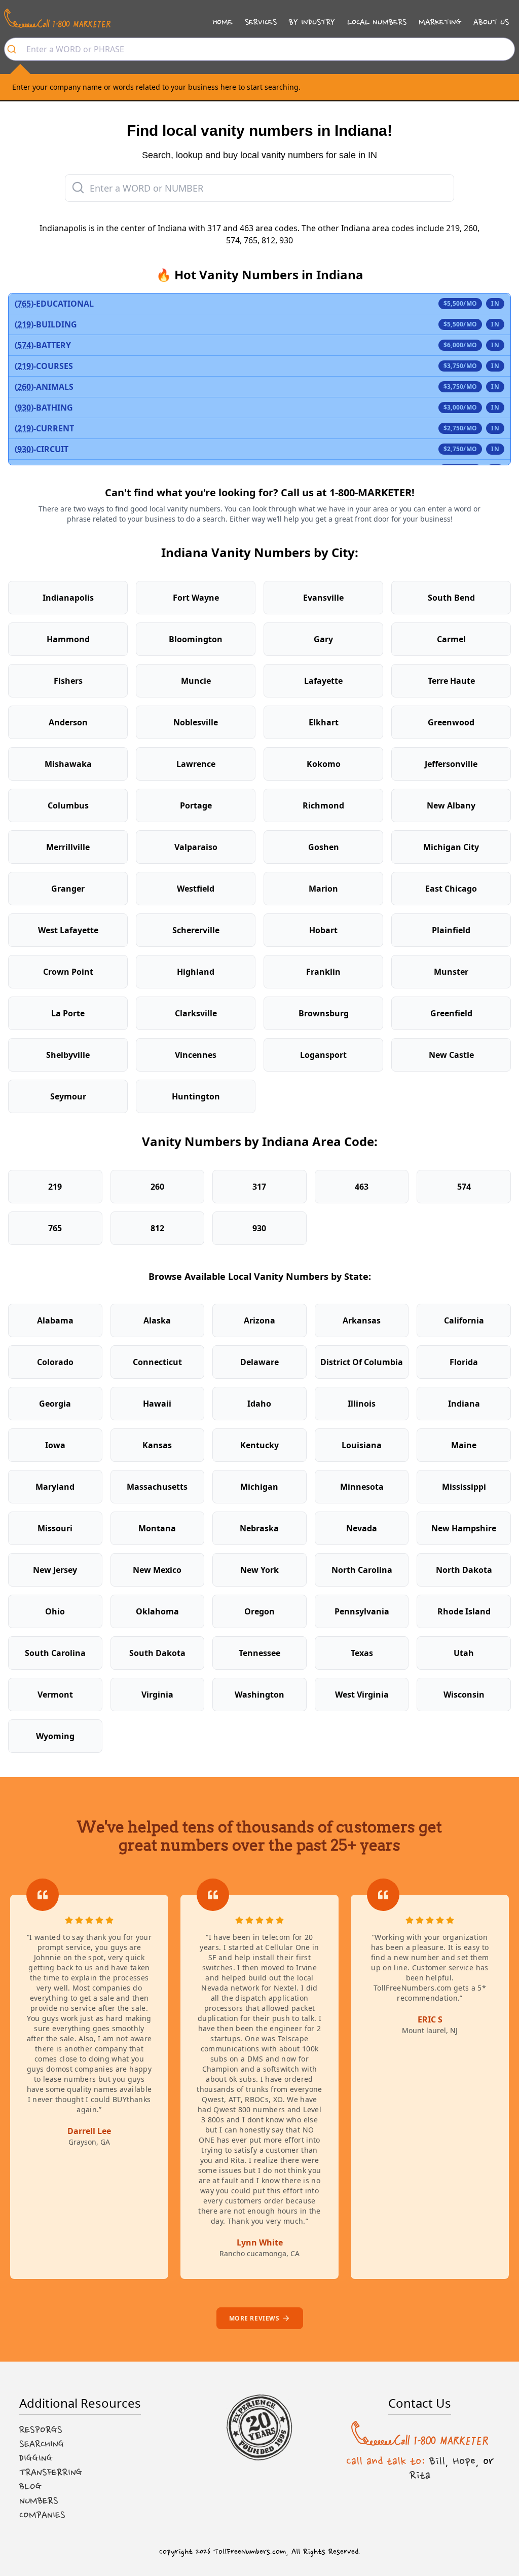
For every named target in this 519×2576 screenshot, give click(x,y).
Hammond (68, 639)
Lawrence (196, 764)
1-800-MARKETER (370, 492)
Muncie (196, 681)
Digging (36, 2458)
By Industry (312, 22)
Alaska (157, 1320)
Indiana (464, 1404)
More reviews (254, 2318)
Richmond (323, 805)
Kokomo (324, 764)
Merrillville (68, 847)
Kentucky (259, 1445)
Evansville (323, 598)
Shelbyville (68, 1055)
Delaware (259, 1362)
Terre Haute (451, 681)
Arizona (259, 1320)
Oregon (259, 1611)
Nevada (362, 1528)
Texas (362, 1653)
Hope (464, 2461)
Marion (323, 889)
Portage (196, 805)
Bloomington (196, 639)
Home (223, 22)
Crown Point (68, 972)
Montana (157, 1528)
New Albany (451, 805)
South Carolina (55, 1653)
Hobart (323, 930)
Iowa (55, 1445)
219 (55, 1187)
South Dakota (157, 1653)
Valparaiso (196, 847)
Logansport (323, 1055)
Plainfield (451, 930)
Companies (42, 2515)
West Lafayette (68, 930)
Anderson (68, 722)
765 (55, 1228)
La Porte (68, 1013)
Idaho (259, 1404)
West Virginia (362, 1695)
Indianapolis (68, 598)
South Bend (451, 598)
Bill (437, 2461)
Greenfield (451, 1013)
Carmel (451, 639)
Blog (30, 2487)
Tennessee (259, 1653)
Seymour (68, 1096)
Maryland (55, 1487)
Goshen (324, 847)
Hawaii (157, 1404)
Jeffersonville (451, 764)
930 (259, 1228)
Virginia (157, 1695)
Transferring (51, 2473)
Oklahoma (157, 1611)
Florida (464, 1362)
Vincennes (196, 1055)
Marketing (440, 22)
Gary (323, 639)
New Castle (451, 1055)
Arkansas (362, 1320)
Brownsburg (324, 1013)
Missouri (55, 1528)
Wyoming (55, 1736)
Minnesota (362, 1487)
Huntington (196, 1096)
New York (259, 1570)
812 (157, 1228)
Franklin (323, 972)
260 (157, 1187)
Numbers (39, 2501)
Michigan (259, 1487)
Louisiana (362, 1445)
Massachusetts (157, 1487)
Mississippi (464, 1487)
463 (362, 1187)
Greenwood (451, 722)
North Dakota (464, 1570)
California (464, 1320)
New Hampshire (464, 1528)
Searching (42, 2444)
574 (464, 1187)
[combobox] (259, 49)
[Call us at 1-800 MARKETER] (57, 18)
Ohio (55, 1611)
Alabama (55, 1320)
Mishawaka (68, 764)
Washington (259, 1695)
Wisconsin (464, 1695)
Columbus (68, 805)
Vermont (55, 1695)
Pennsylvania (362, 1611)
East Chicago (451, 889)
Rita (420, 2475)
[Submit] (15, 49)
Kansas (157, 1445)
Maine (464, 1445)
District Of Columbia (362, 1362)
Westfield (196, 889)
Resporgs (41, 2430)
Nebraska (259, 1528)
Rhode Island (464, 1611)
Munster (451, 972)
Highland (196, 972)
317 (259, 1187)
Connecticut (157, 1362)
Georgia (55, 1404)
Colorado (55, 1362)
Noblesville (196, 722)
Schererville (196, 930)
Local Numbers (377, 22)
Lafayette (323, 681)
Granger (68, 889)
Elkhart (324, 722)
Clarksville (196, 1013)
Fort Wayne (196, 598)
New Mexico (157, 1570)
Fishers (68, 681)
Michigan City (451, 847)
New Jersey (55, 1570)
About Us (491, 22)
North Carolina (362, 1570)
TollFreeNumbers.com (250, 2552)
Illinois (362, 1404)
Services (261, 22)
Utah (464, 1653)
